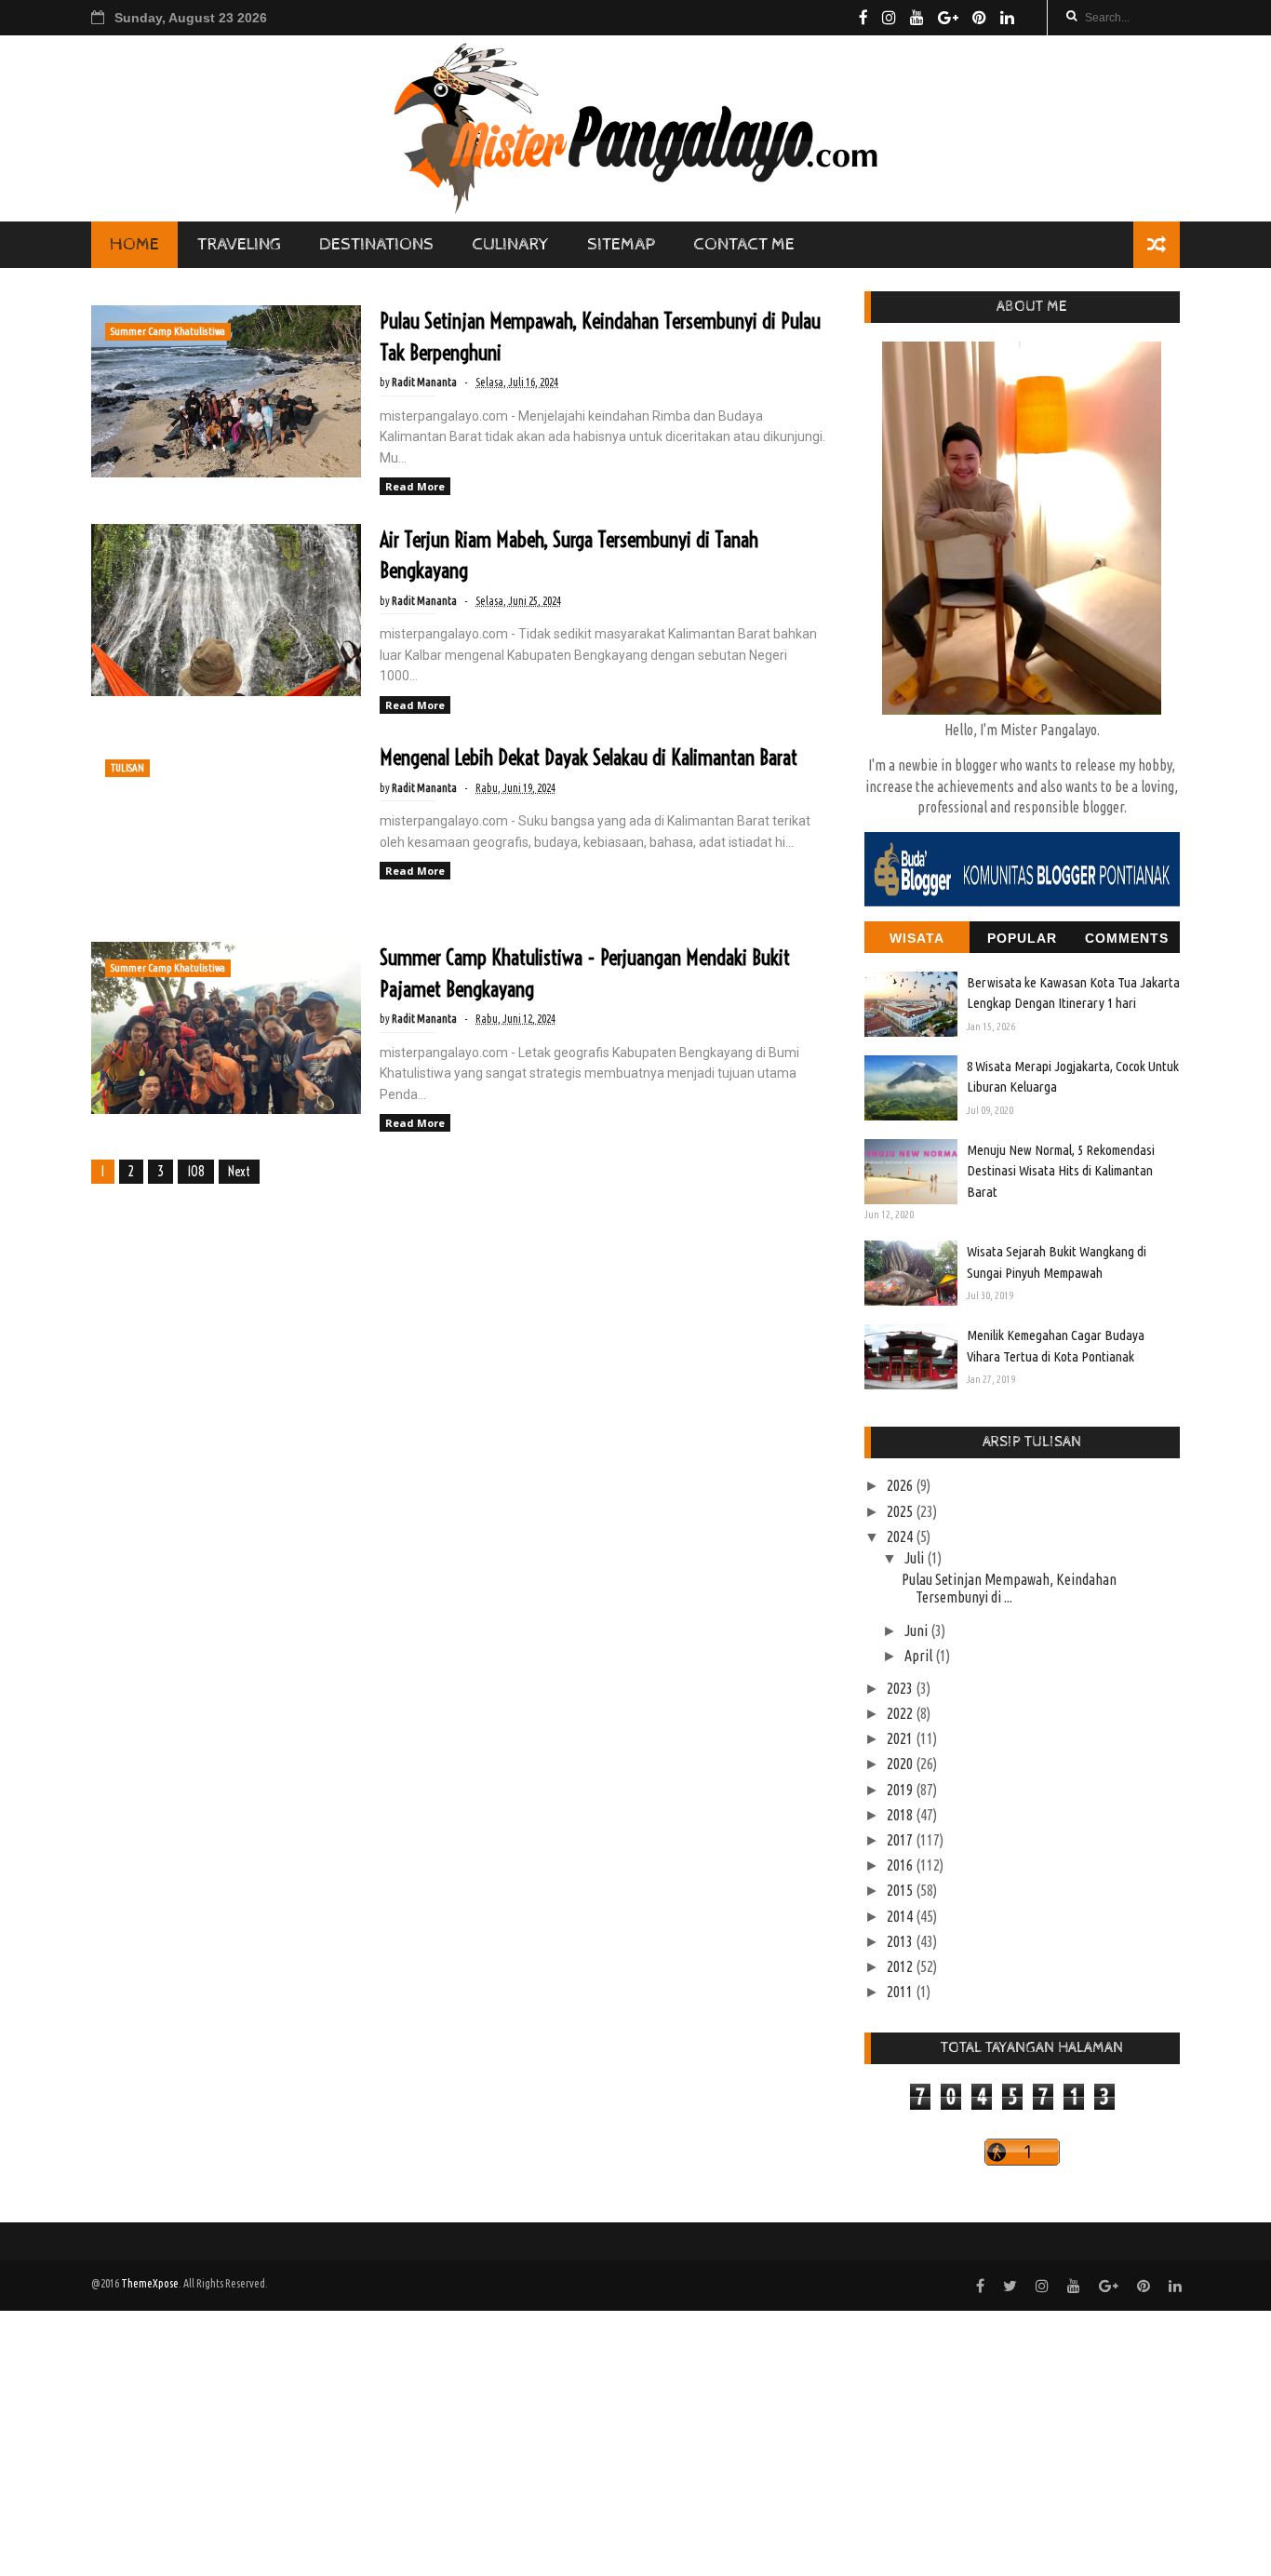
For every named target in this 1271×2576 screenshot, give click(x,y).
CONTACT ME (744, 244)
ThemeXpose (150, 2283)
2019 (901, 1790)
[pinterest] (979, 18)
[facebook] (863, 18)
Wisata (917, 938)
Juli (916, 1558)
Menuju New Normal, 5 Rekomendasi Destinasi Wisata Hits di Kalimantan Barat (1061, 1171)
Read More (415, 486)
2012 (901, 1966)
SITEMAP (621, 244)
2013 (901, 1941)
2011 (901, 1992)
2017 (901, 1840)
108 (196, 1172)
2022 (901, 1713)
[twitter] (1010, 2286)
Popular (1022, 938)
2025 (901, 1511)
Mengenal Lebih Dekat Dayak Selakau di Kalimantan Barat (589, 758)
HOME (134, 244)
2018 (901, 1815)
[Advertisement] (558, 2441)
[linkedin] (1007, 18)
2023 (901, 1688)
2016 (901, 1865)
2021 (901, 1738)
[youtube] (917, 18)
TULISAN (127, 768)
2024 (901, 1536)
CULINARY (510, 244)
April (920, 1656)
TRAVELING (239, 244)
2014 (901, 1916)
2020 (901, 1764)
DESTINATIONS (376, 244)
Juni (917, 1630)
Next (239, 1172)
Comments (1127, 938)
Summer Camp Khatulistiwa (168, 331)
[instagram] (889, 18)
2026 (901, 1485)
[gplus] (948, 18)
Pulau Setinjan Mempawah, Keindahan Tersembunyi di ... (1009, 1588)
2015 (901, 1890)
